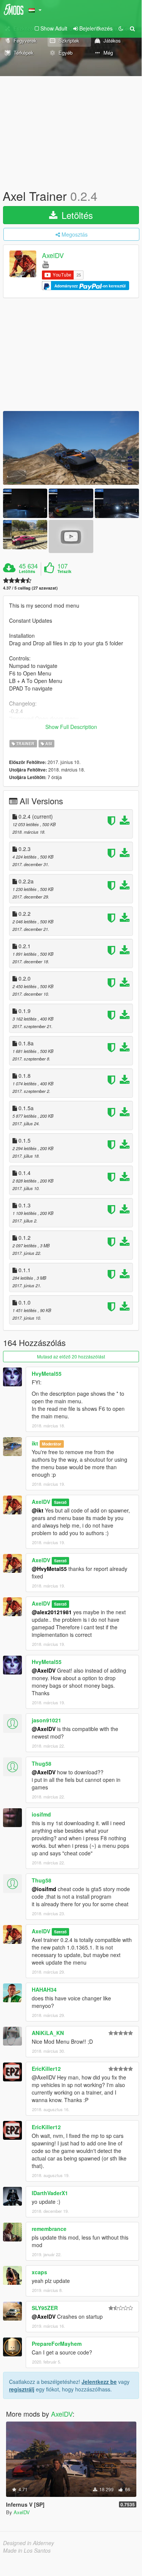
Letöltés (76, 215)
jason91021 (46, 1720)
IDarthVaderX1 (50, 2193)
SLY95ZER (45, 2308)
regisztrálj (22, 2389)
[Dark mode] (121, 28)
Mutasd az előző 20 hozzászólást (71, 1356)
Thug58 (42, 1763)
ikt (35, 1443)
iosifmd (41, 1814)
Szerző (60, 1502)
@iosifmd (44, 1889)
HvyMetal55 (47, 1374)
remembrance (49, 2229)
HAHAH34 (44, 1989)
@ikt (38, 1510)
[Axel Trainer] (71, 448)
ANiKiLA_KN (48, 2033)
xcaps (39, 2272)
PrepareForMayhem (57, 2344)
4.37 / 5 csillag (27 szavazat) (30, 588)
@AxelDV (44, 1670)
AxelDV (53, 255)
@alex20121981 (52, 1612)
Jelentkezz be (99, 2382)
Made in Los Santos (27, 2550)
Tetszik (64, 571)
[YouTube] (46, 264)
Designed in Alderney (29, 2543)
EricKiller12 (46, 2069)
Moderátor (52, 1444)
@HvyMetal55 (49, 1569)
